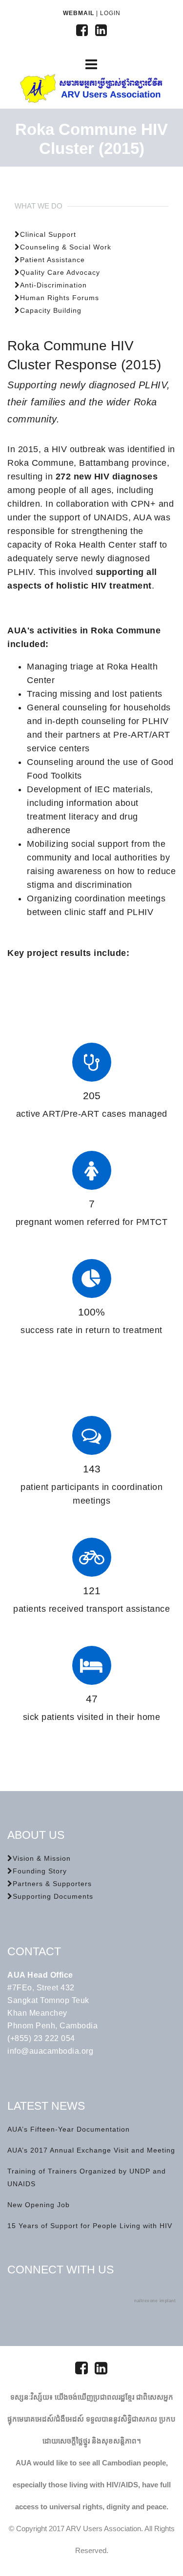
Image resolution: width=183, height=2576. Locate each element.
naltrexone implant (155, 2301)
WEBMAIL (79, 13)
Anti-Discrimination (53, 285)
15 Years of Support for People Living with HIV (90, 2226)
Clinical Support (48, 234)
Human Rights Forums (60, 298)
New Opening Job (39, 2205)
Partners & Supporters (52, 1884)
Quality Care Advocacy (60, 272)
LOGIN (110, 13)
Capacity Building (51, 310)
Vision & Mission (42, 1858)
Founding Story (40, 1871)
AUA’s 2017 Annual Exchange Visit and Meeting (91, 2150)
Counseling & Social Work (66, 247)
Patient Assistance (52, 260)
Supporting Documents (53, 1896)
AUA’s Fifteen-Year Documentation (69, 2129)
